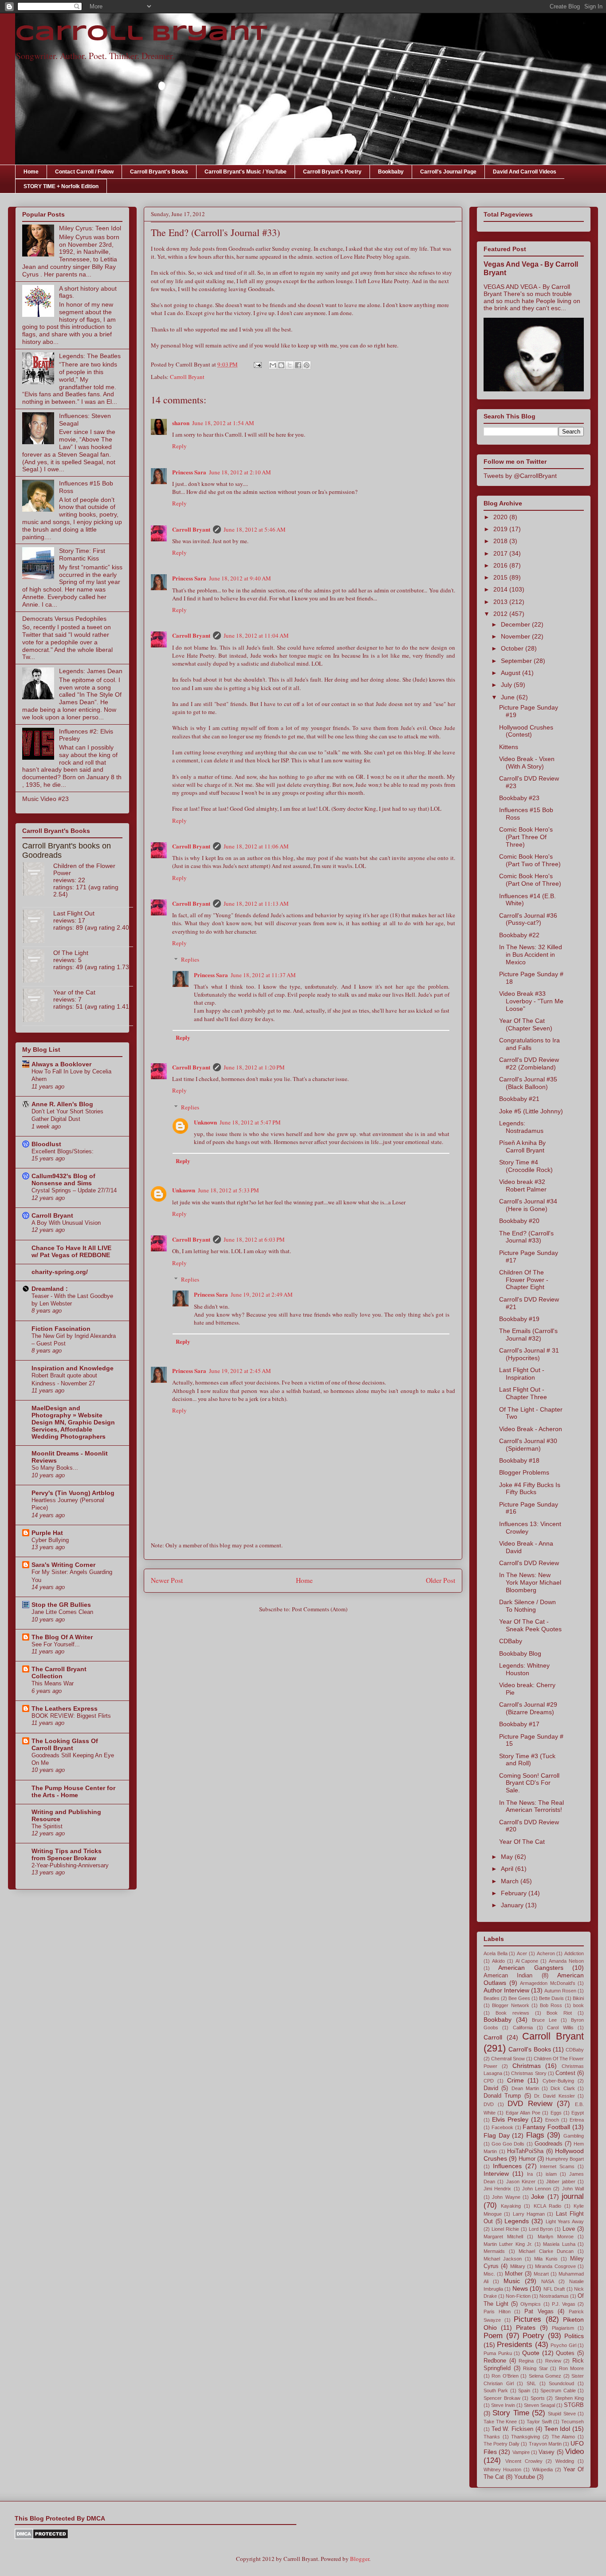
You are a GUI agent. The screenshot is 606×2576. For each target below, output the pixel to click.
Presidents (515, 2345)
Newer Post (167, 1580)
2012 (501, 614)
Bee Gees (519, 1998)
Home (31, 172)
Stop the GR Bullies (61, 1605)
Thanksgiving (525, 2437)
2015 (501, 577)
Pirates (526, 2327)
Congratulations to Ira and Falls (529, 1044)
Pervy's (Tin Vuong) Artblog (73, 1493)
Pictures (527, 2319)
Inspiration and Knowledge (73, 1368)
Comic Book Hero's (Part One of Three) (530, 880)
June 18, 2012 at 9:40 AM (240, 578)
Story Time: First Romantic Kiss (82, 554)
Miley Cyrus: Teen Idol (90, 228)
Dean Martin (525, 2088)
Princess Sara (189, 472)
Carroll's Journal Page (448, 172)
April (508, 1869)
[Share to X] (290, 365)
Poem (493, 2336)
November (516, 636)
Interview (496, 2174)
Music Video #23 (45, 799)
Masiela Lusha (559, 2244)
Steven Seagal (539, 2405)
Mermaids (494, 2251)
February (515, 1893)
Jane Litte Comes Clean (62, 1612)
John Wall (573, 2189)
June (509, 697)
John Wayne (506, 2197)
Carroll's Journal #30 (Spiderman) (528, 1445)
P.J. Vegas (564, 2304)
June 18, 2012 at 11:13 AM (256, 903)
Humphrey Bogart (565, 2159)
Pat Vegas (539, 2312)
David (491, 2088)
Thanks (492, 2437)
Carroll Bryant (141, 34)
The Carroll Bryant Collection (59, 1673)
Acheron (546, 1953)
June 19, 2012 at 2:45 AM (240, 1371)
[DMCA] (41, 2537)
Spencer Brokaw (502, 2398)
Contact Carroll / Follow (84, 172)
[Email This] (273, 365)
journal (573, 2196)
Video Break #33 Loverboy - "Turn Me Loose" (531, 1001)
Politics (574, 2336)
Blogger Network (510, 2005)
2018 (501, 541)
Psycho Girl (563, 2345)
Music (512, 2281)
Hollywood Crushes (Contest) (526, 731)
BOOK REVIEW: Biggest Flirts (71, 1716)
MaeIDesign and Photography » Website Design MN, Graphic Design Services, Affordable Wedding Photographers (73, 1422)
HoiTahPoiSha (525, 2151)
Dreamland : (50, 1289)
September (517, 661)
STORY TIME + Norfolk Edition (61, 186)
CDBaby (511, 1641)
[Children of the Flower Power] (38, 880)
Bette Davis (551, 1998)
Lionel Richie (505, 2229)
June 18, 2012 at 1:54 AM (223, 423)
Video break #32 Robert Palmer (523, 1185)
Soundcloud (561, 2383)
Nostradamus (554, 2296)
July (507, 685)
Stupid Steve (562, 2414)
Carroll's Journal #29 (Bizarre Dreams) (528, 1708)
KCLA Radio (547, 2206)
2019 (501, 529)
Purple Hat (47, 1533)
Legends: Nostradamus (521, 1127)
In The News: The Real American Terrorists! (531, 1806)
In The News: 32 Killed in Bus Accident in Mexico (531, 955)
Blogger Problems (524, 1472)
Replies (190, 959)
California (523, 2028)
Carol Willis (560, 2028)
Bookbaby (391, 172)
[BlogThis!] (281, 365)
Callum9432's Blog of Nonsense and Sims (63, 1180)
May (508, 1857)
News (520, 2288)
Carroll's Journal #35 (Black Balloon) (528, 1083)
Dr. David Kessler (555, 2096)
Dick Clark (563, 2088)
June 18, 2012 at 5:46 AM (255, 529)
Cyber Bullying (50, 1540)
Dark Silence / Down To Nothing (527, 1606)
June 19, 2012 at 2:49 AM (262, 1294)
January (513, 1905)
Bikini (578, 1998)
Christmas (527, 2066)
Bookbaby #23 (519, 798)
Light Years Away (565, 2221)
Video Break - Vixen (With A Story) (527, 763)
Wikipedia (543, 2469)
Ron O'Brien (505, 2376)
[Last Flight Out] (38, 927)
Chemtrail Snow (508, 2059)
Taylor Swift (539, 2422)
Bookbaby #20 (519, 1221)
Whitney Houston (502, 2469)
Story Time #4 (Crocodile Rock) (526, 1166)
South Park (496, 2391)
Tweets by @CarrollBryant (520, 476)
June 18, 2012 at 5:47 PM (250, 1122)
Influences (507, 2166)
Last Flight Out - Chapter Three (523, 1393)
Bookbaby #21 (519, 1099)
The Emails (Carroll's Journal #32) (528, 1335)
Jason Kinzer (521, 2182)
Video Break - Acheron (531, 1429)
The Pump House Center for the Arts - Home (73, 1791)
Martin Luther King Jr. (508, 2244)
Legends (517, 2221)
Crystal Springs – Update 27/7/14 (74, 1190)
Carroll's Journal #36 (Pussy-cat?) (528, 919)
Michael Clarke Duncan (546, 2251)
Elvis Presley (510, 2119)
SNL (531, 2383)
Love (569, 2229)
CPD (489, 2081)
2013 (501, 602)
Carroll (493, 2037)
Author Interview (506, 1990)
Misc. (489, 2274)
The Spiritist (47, 1826)
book (578, 2005)
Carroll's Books (529, 2049)
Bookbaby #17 (519, 1724)
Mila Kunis (546, 2259)
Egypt (578, 2113)
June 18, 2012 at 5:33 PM (228, 1190)
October (513, 648)
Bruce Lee (544, 2020)
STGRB (574, 2405)
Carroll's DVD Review (529, 1563)
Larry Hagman (529, 2214)
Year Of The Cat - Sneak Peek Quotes (530, 1625)
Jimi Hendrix (497, 2189)
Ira (530, 2174)
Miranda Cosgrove (555, 2266)
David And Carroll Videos (525, 172)
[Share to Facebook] (298, 365)
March (511, 1881)
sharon (181, 423)
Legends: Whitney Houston (524, 1669)
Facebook (502, 2127)
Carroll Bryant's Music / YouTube (246, 172)
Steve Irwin (503, 2405)
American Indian (508, 1976)
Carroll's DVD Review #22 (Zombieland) (529, 1063)
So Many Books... (55, 1468)
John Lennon (537, 2189)
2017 (501, 553)
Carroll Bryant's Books (159, 172)
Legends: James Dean (91, 671)
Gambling (574, 2136)
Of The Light (71, 953)
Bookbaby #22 (519, 935)
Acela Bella (496, 1953)
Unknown (205, 1122)
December (516, 624)
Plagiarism (563, 2328)
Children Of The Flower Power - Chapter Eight (524, 1280)
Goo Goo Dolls (508, 2144)
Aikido (498, 1961)
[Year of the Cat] (38, 1006)
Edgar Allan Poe (523, 2113)
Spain (524, 2391)
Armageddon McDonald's (548, 1983)
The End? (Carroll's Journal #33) (526, 1237)
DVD (489, 2104)
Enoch (552, 2120)
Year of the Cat (74, 992)
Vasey (547, 2452)
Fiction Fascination (61, 1329)
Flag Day (497, 2135)
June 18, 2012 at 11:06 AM (256, 846)
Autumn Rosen (560, 1991)
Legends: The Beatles (90, 356)
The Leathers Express (65, 1708)
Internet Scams (557, 2166)
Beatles (492, 1998)
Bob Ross (551, 2005)
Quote (531, 2353)
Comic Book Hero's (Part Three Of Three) (526, 837)
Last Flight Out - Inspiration (522, 1374)
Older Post (441, 1580)
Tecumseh (573, 2422)
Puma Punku (498, 2353)
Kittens (509, 747)
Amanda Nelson (566, 1961)
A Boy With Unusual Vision (66, 1223)
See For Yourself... (56, 1644)
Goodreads (549, 2144)
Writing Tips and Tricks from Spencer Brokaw (67, 1854)
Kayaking (511, 2206)
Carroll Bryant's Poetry (332, 172)
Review (553, 2361)
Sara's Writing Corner (63, 1565)
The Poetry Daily (502, 2444)
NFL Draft (554, 2289)
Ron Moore (572, 2368)
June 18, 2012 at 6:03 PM (254, 1239)
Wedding (565, 2461)
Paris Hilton (497, 2312)
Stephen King (570, 2398)
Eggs (556, 2113)
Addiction (574, 1953)
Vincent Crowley (524, 2461)
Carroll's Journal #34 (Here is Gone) (528, 1205)
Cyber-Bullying (558, 2081)
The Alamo (563, 2437)
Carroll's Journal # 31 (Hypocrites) (529, 1354)
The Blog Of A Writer (62, 1637)
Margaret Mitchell (503, 2237)
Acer (522, 1953)
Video (575, 2452)
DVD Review (530, 2104)
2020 (501, 517)
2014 (501, 589)
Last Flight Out (74, 913)
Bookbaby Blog (520, 1653)
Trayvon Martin (545, 2444)
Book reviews (512, 2013)
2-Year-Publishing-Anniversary (70, 1865)
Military (518, 2266)
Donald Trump (502, 2096)
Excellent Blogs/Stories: (63, 1151)
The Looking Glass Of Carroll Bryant (65, 1744)
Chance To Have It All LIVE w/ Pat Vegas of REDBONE (71, 1251)
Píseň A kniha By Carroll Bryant (522, 1146)
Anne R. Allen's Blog (62, 1104)
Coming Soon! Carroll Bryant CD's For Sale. (529, 1783)
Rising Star (535, 2368)
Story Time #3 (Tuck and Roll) (527, 1760)
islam (551, 2174)
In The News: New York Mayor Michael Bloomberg (530, 1582)
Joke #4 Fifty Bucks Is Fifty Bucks (530, 1489)
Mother (514, 2274)
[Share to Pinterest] (307, 365)
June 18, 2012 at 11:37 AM (263, 975)
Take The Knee (500, 2422)
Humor (527, 2159)
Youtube (525, 2477)
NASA (548, 2281)
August (512, 673)
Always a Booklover (61, 1064)
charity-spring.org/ (60, 1272)
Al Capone (527, 1961)
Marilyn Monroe (556, 2237)
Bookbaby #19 (519, 1319)
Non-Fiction (518, 2296)
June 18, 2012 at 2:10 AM (240, 472)
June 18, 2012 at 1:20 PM (254, 1067)
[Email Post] (257, 364)
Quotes (565, 2353)
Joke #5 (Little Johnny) (531, 1111)
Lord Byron (541, 2229)
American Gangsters (531, 1968)
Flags (535, 2135)
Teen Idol (557, 2429)
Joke (538, 2197)
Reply (179, 446)
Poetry (533, 2336)
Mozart (541, 2274)
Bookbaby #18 (519, 1460)
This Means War (53, 1683)
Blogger (360, 2559)
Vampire (521, 2452)
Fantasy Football (546, 2127)
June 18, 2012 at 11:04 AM (256, 635)
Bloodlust (46, 1144)
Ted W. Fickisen (512, 2429)
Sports (538, 2398)
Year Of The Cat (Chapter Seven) (526, 1024)
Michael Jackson (503, 2259)
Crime (515, 2080)
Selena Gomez (545, 2376)
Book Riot (559, 2013)
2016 (501, 565)
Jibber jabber (561, 2182)
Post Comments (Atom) (320, 1609)
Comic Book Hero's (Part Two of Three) (530, 860)
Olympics (531, 2304)
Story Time (511, 2413)
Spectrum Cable (558, 2391)
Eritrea (577, 2120)
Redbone (495, 2361)
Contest (565, 2073)
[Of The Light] (38, 966)
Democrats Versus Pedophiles (64, 619)
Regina (526, 2361)
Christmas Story (529, 2073)
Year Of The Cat (522, 1842)
